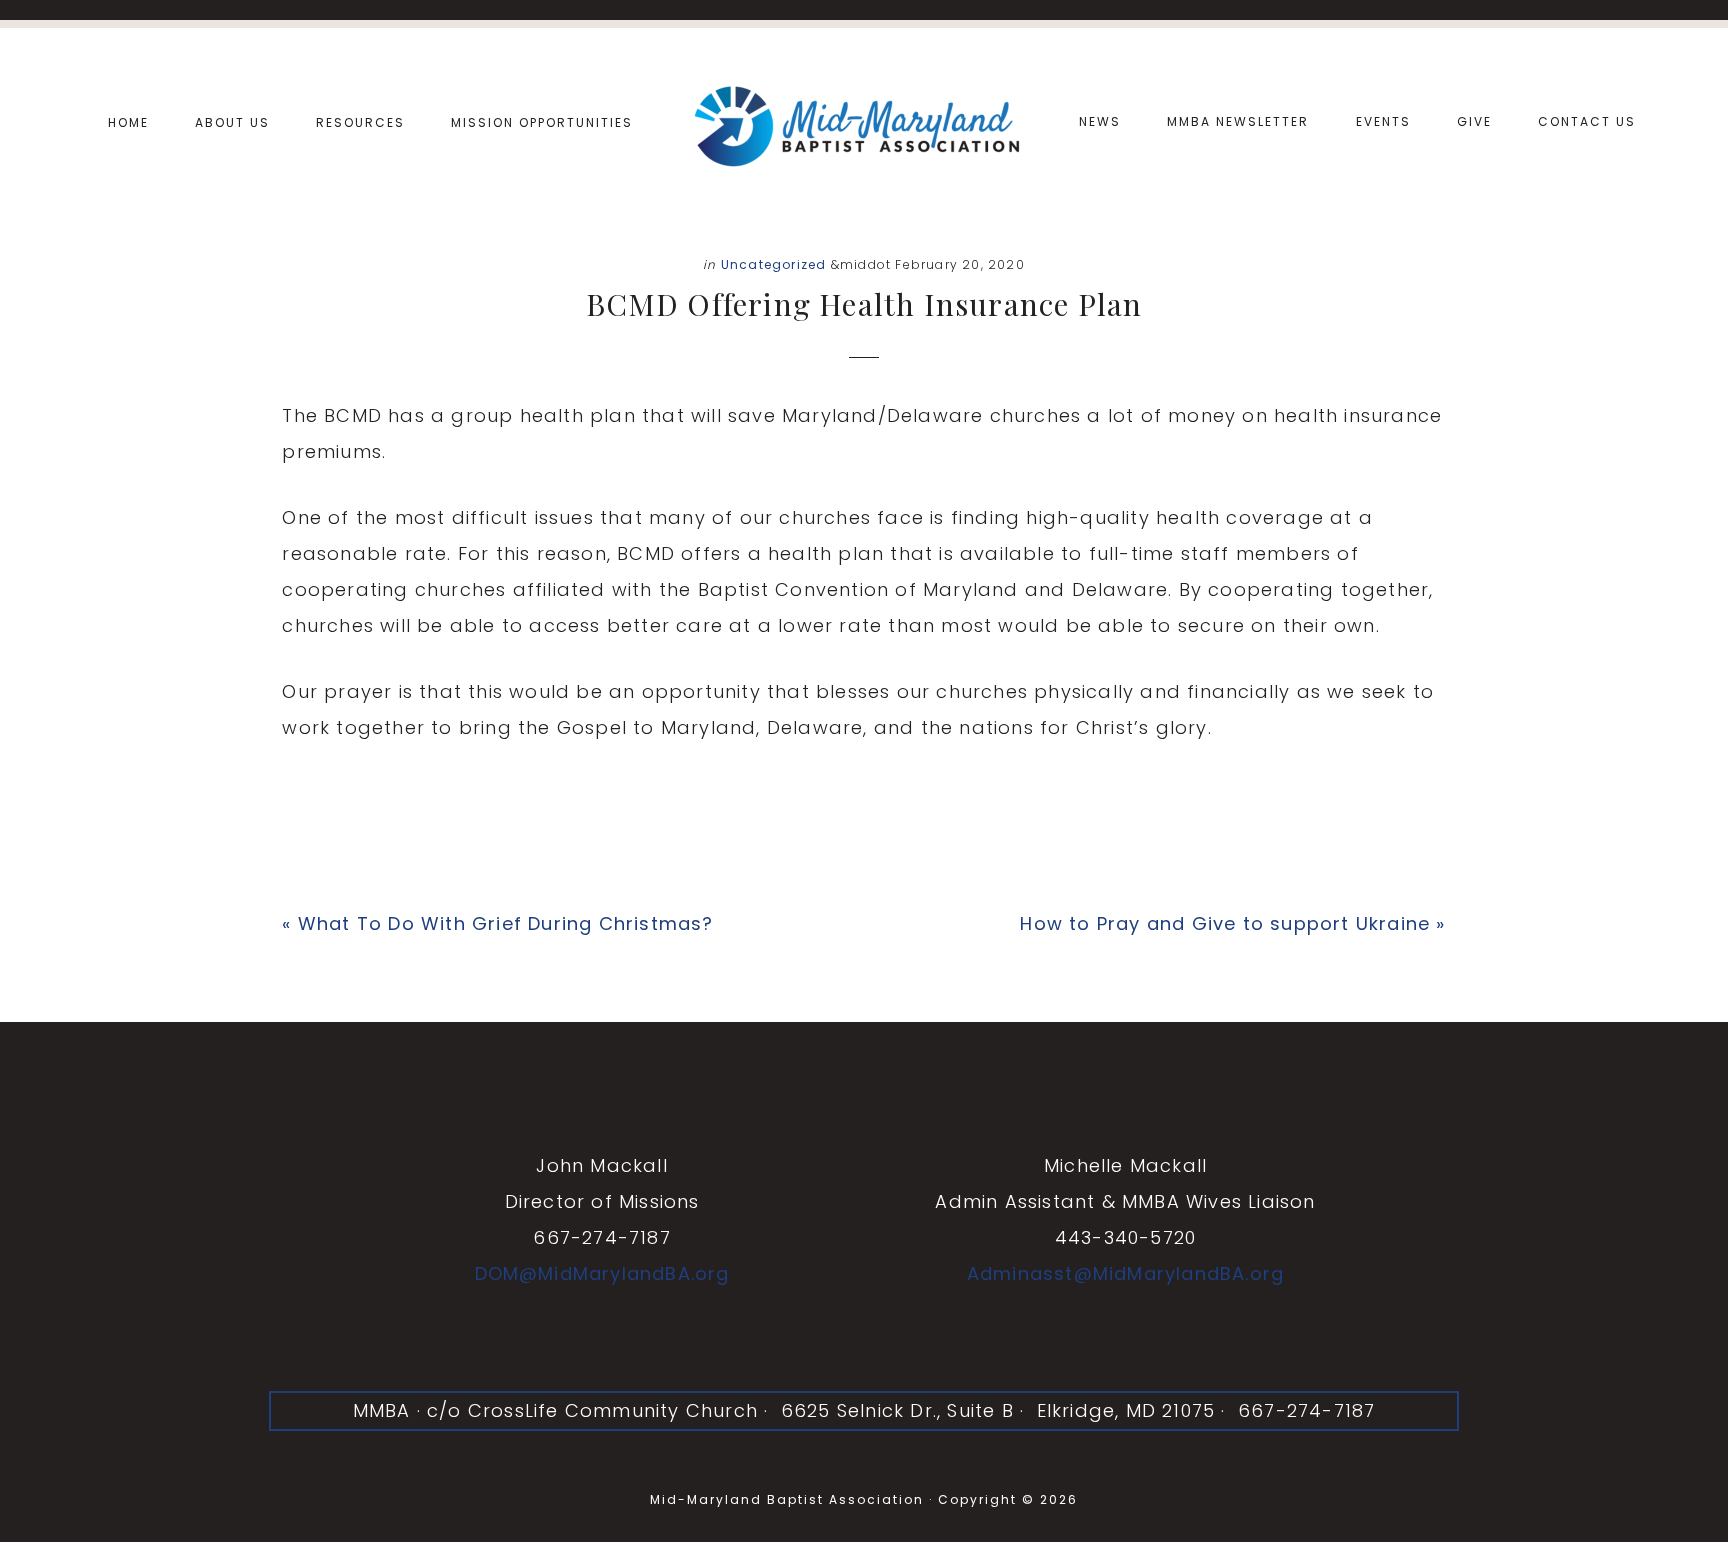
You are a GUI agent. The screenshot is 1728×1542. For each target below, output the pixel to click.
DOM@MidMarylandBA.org (602, 1273)
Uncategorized (774, 264)
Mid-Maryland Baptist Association (864, 123)
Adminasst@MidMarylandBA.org (1125, 1273)
